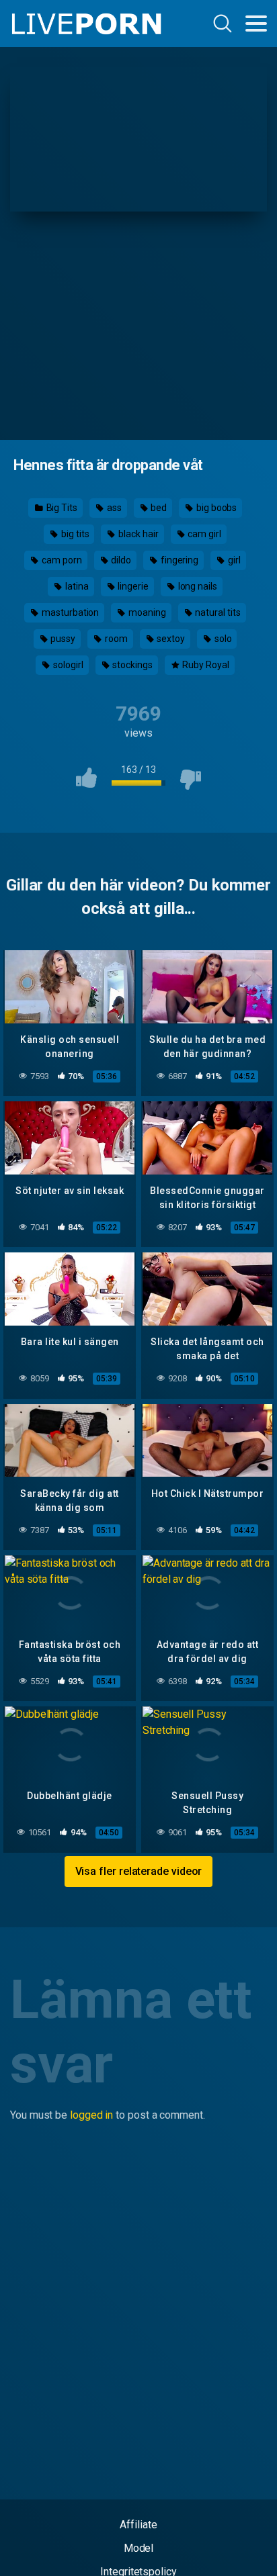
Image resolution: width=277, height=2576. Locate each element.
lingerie (132, 586)
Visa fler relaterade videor (139, 1871)
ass (113, 508)
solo (222, 639)
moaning (146, 612)
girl (233, 560)
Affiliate (138, 2525)
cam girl (203, 534)
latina (76, 586)
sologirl (67, 665)
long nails (197, 586)
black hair (137, 534)
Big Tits (61, 508)
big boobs (215, 508)
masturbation (69, 612)
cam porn (61, 560)
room (115, 639)
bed (158, 508)
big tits (74, 534)
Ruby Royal (205, 665)
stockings (131, 665)
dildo (120, 560)
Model (139, 2548)
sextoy (169, 639)
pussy (62, 639)
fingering (179, 560)
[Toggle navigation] (256, 24)
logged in (91, 2115)
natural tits (217, 612)
